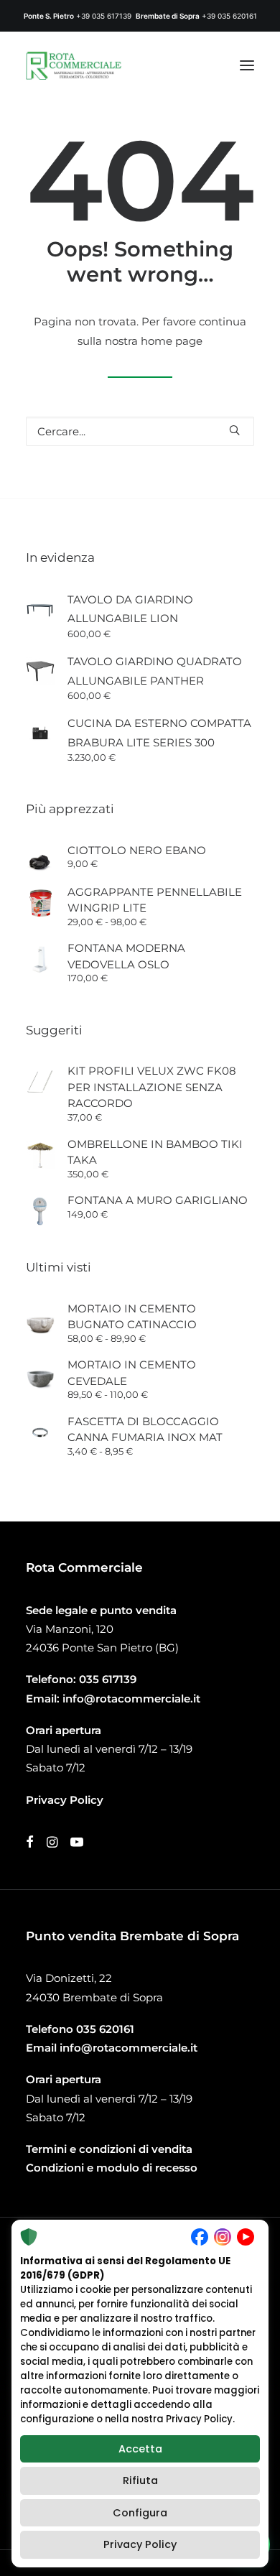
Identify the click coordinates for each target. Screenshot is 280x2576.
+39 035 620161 (229, 16)
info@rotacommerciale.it (131, 1699)
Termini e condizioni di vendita (109, 2149)
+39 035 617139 (104, 16)
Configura (140, 2513)
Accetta (140, 2449)
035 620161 (105, 2029)
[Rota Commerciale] (74, 65)
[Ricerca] (140, 431)
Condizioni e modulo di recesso (112, 2168)
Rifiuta (140, 2480)
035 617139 (108, 1679)
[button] (247, 65)
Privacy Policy (140, 2544)
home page (172, 341)
